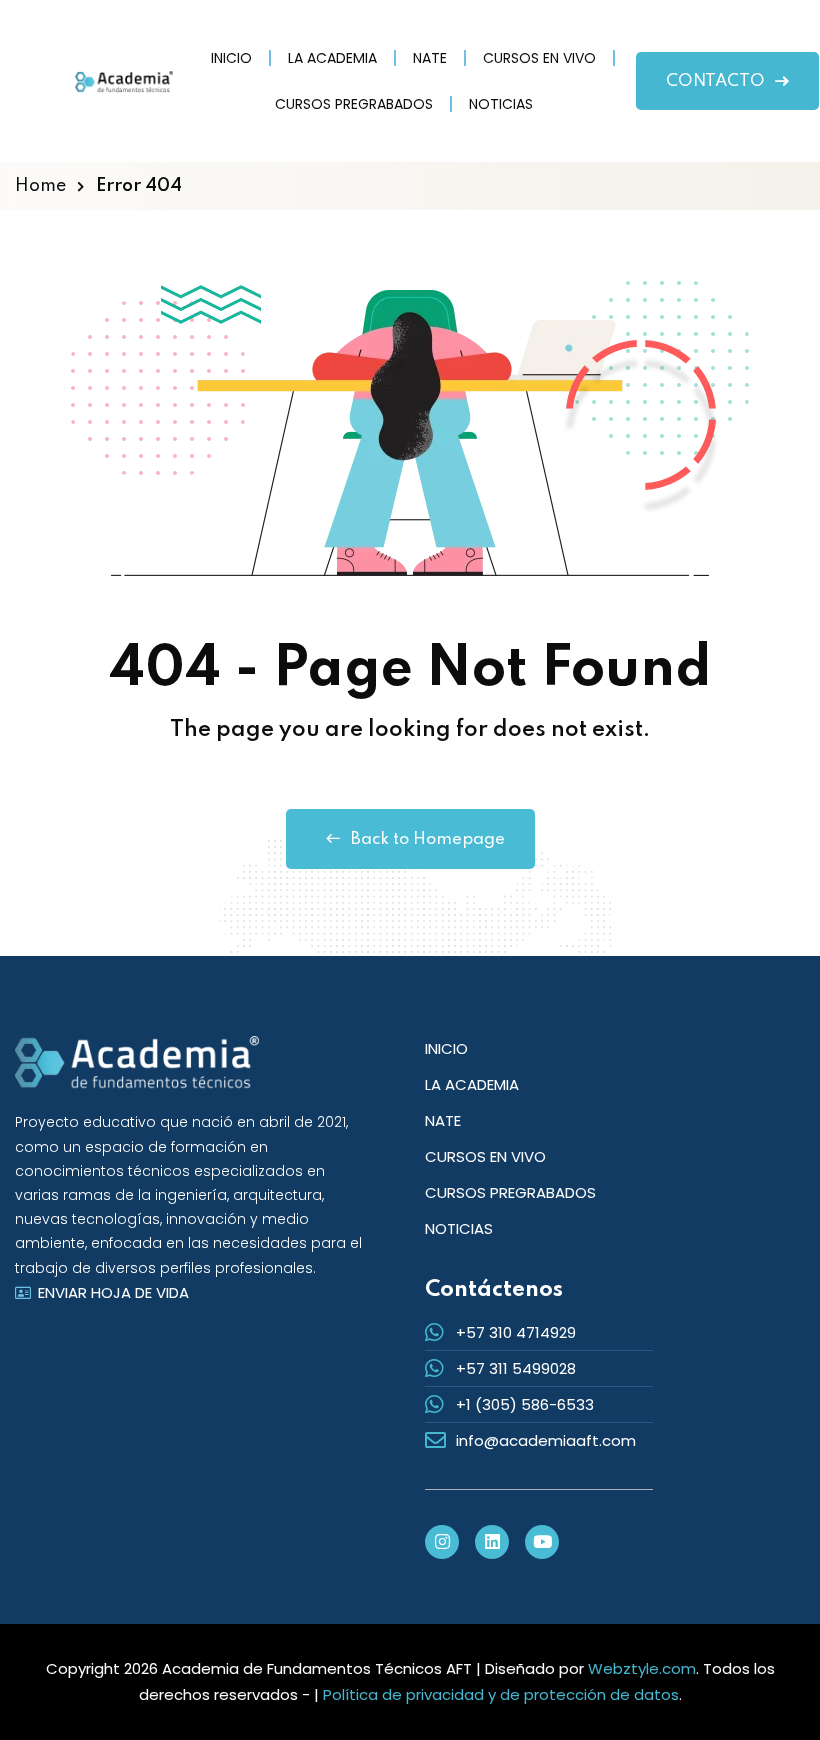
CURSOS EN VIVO (539, 58)
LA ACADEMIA (332, 58)
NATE (430, 58)
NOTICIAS (501, 104)
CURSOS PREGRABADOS (354, 104)
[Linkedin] (492, 1542)
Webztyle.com (642, 1668)
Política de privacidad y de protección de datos (501, 1694)
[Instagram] (442, 1542)
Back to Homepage (428, 839)
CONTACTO (715, 81)
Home (40, 186)
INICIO (231, 58)
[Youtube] (542, 1542)
